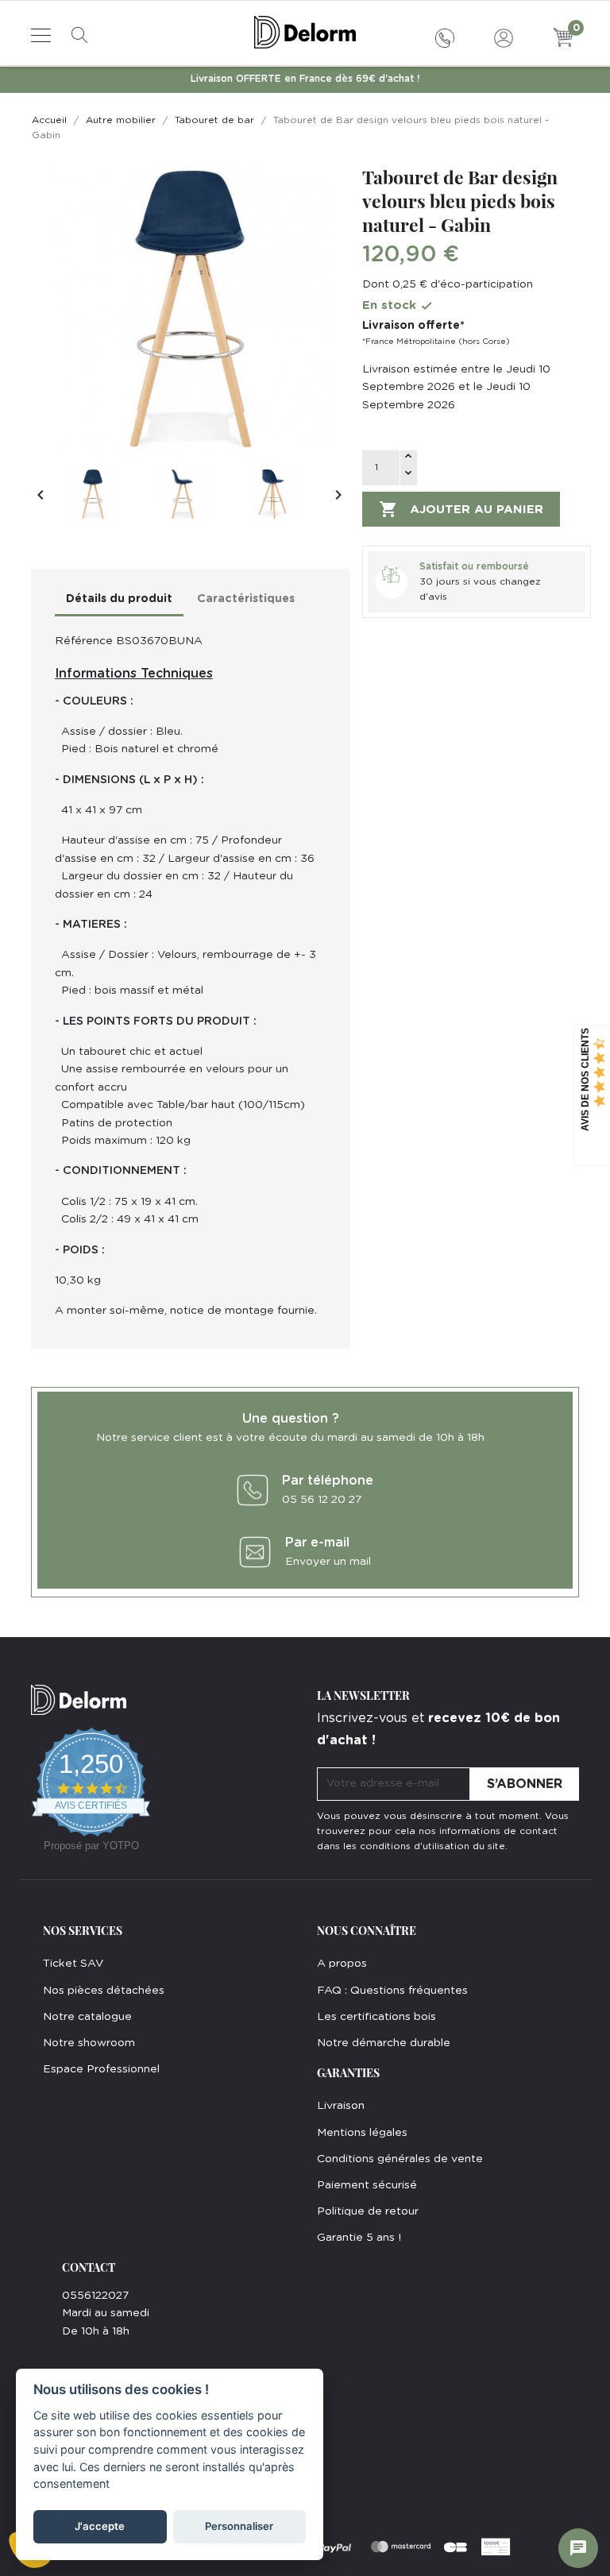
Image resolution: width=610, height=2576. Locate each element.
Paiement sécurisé (367, 2185)
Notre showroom (89, 2043)
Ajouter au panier (461, 509)
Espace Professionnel (101, 2069)
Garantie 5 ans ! (359, 2238)
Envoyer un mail (328, 1562)
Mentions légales (362, 2133)
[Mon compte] (504, 36)
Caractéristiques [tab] (246, 599)
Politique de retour (368, 2211)
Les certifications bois (376, 2017)
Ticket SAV (73, 1964)
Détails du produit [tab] (119, 599)
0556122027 (95, 2296)
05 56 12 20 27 (322, 1500)
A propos (342, 1964)
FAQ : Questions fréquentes (392, 1991)
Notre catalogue (87, 2017)
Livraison (341, 2106)
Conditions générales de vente (400, 2159)
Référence (84, 641)
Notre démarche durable (384, 2043)
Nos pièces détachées (104, 1991)
